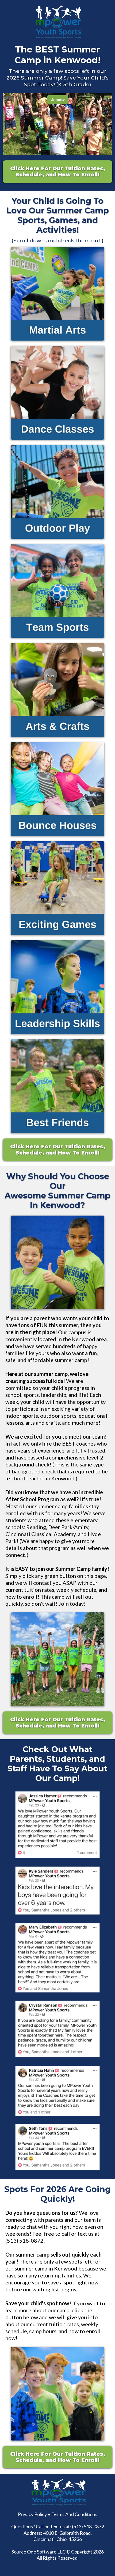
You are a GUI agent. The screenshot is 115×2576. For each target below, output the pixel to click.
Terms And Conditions (74, 2514)
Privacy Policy (32, 2514)
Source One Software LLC (39, 2552)
